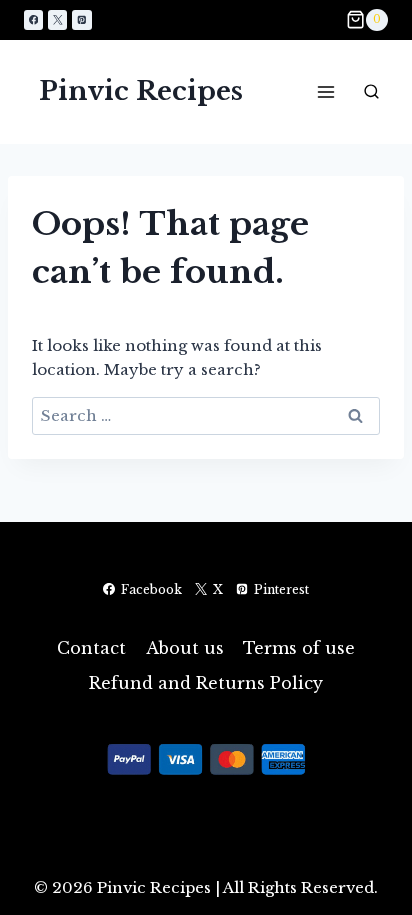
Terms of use (299, 648)
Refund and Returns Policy (206, 683)
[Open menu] (325, 91)
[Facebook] (33, 19)
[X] (57, 19)
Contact (91, 648)
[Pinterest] (81, 19)
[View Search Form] (371, 92)
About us (185, 648)
